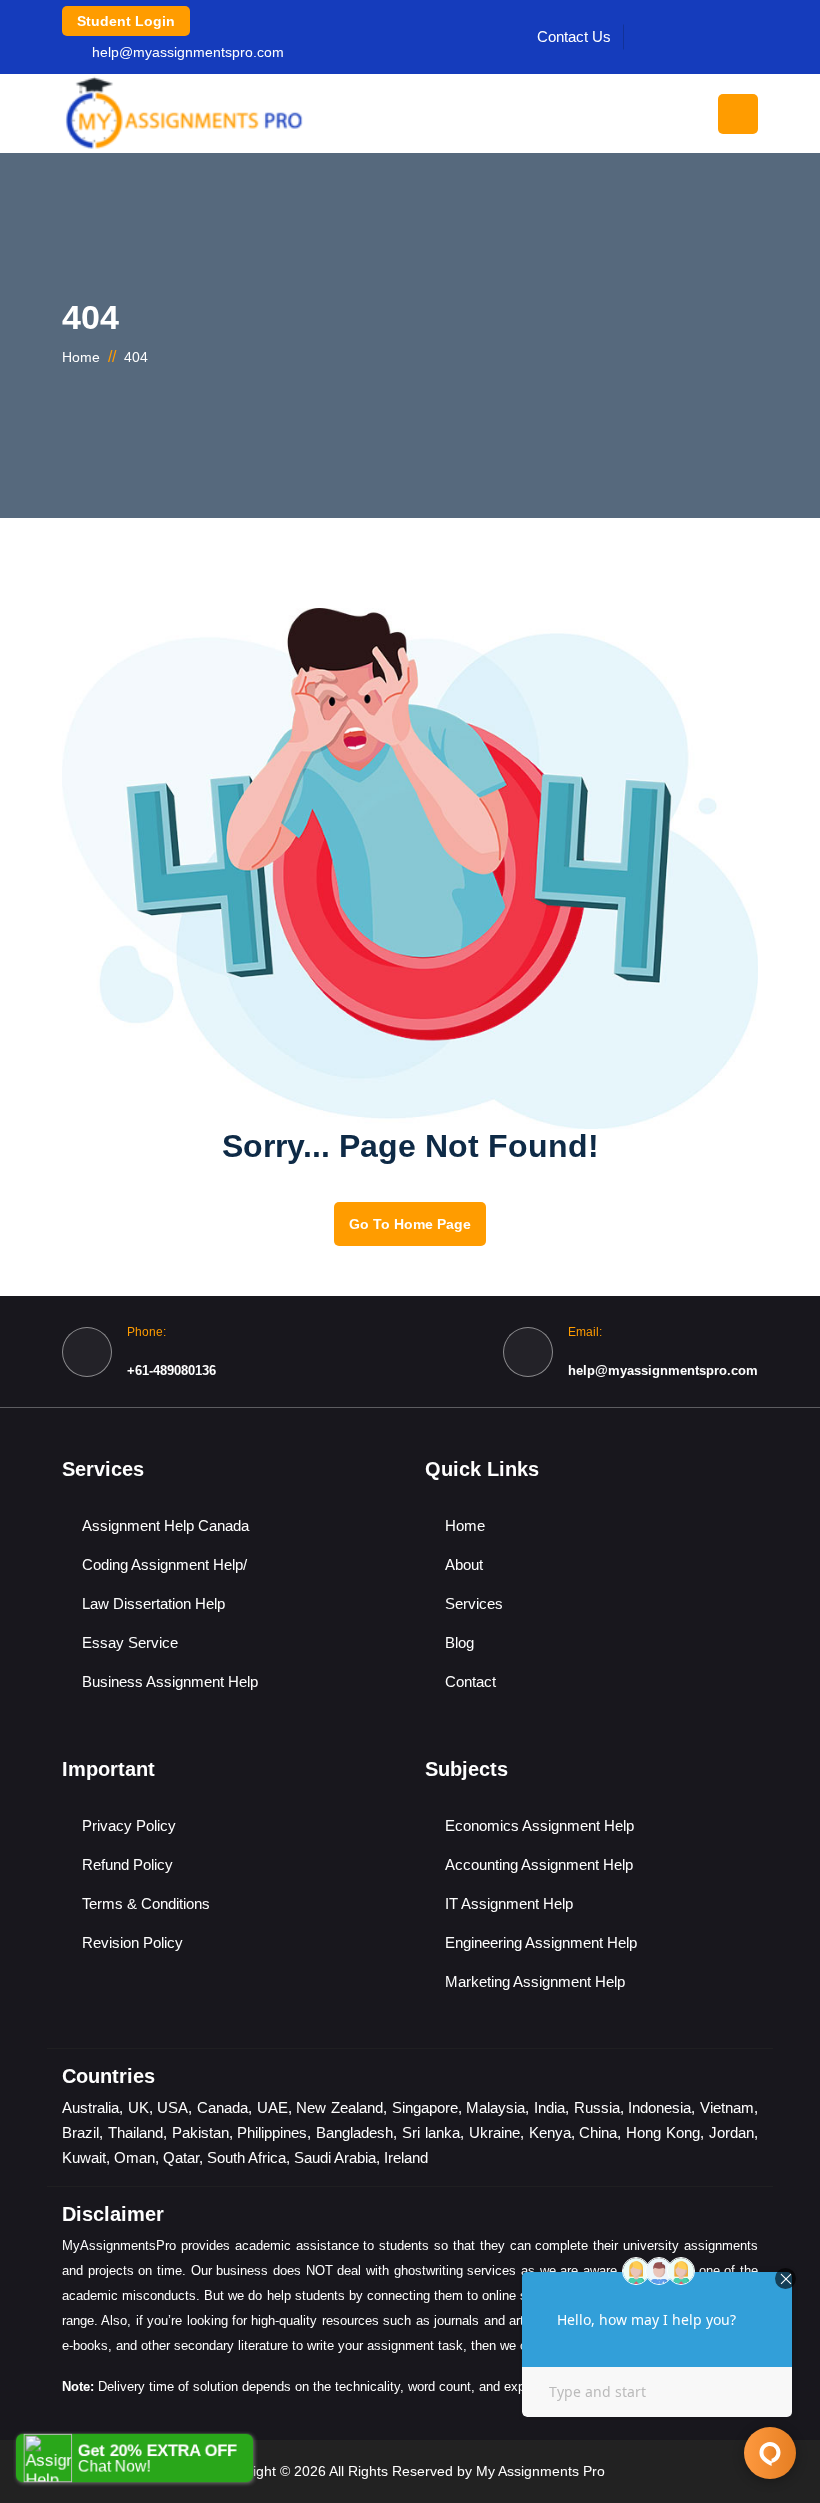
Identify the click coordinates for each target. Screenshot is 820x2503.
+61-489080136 (171, 1370)
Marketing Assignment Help (535, 1981)
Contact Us (574, 36)
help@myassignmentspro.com (188, 52)
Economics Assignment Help (539, 1825)
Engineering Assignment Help (541, 1942)
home (81, 357)
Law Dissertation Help (153, 1603)
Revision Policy (132, 1942)
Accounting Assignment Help (539, 1864)
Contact (470, 1681)
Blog (459, 1642)
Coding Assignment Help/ (164, 1564)
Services (474, 1603)
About (464, 1564)
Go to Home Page (410, 1224)
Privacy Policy (129, 1825)
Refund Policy (127, 1864)
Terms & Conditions (146, 1903)
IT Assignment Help (509, 1903)
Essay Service (130, 1642)
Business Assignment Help (170, 1681)
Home (465, 1525)
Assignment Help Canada (165, 1525)
